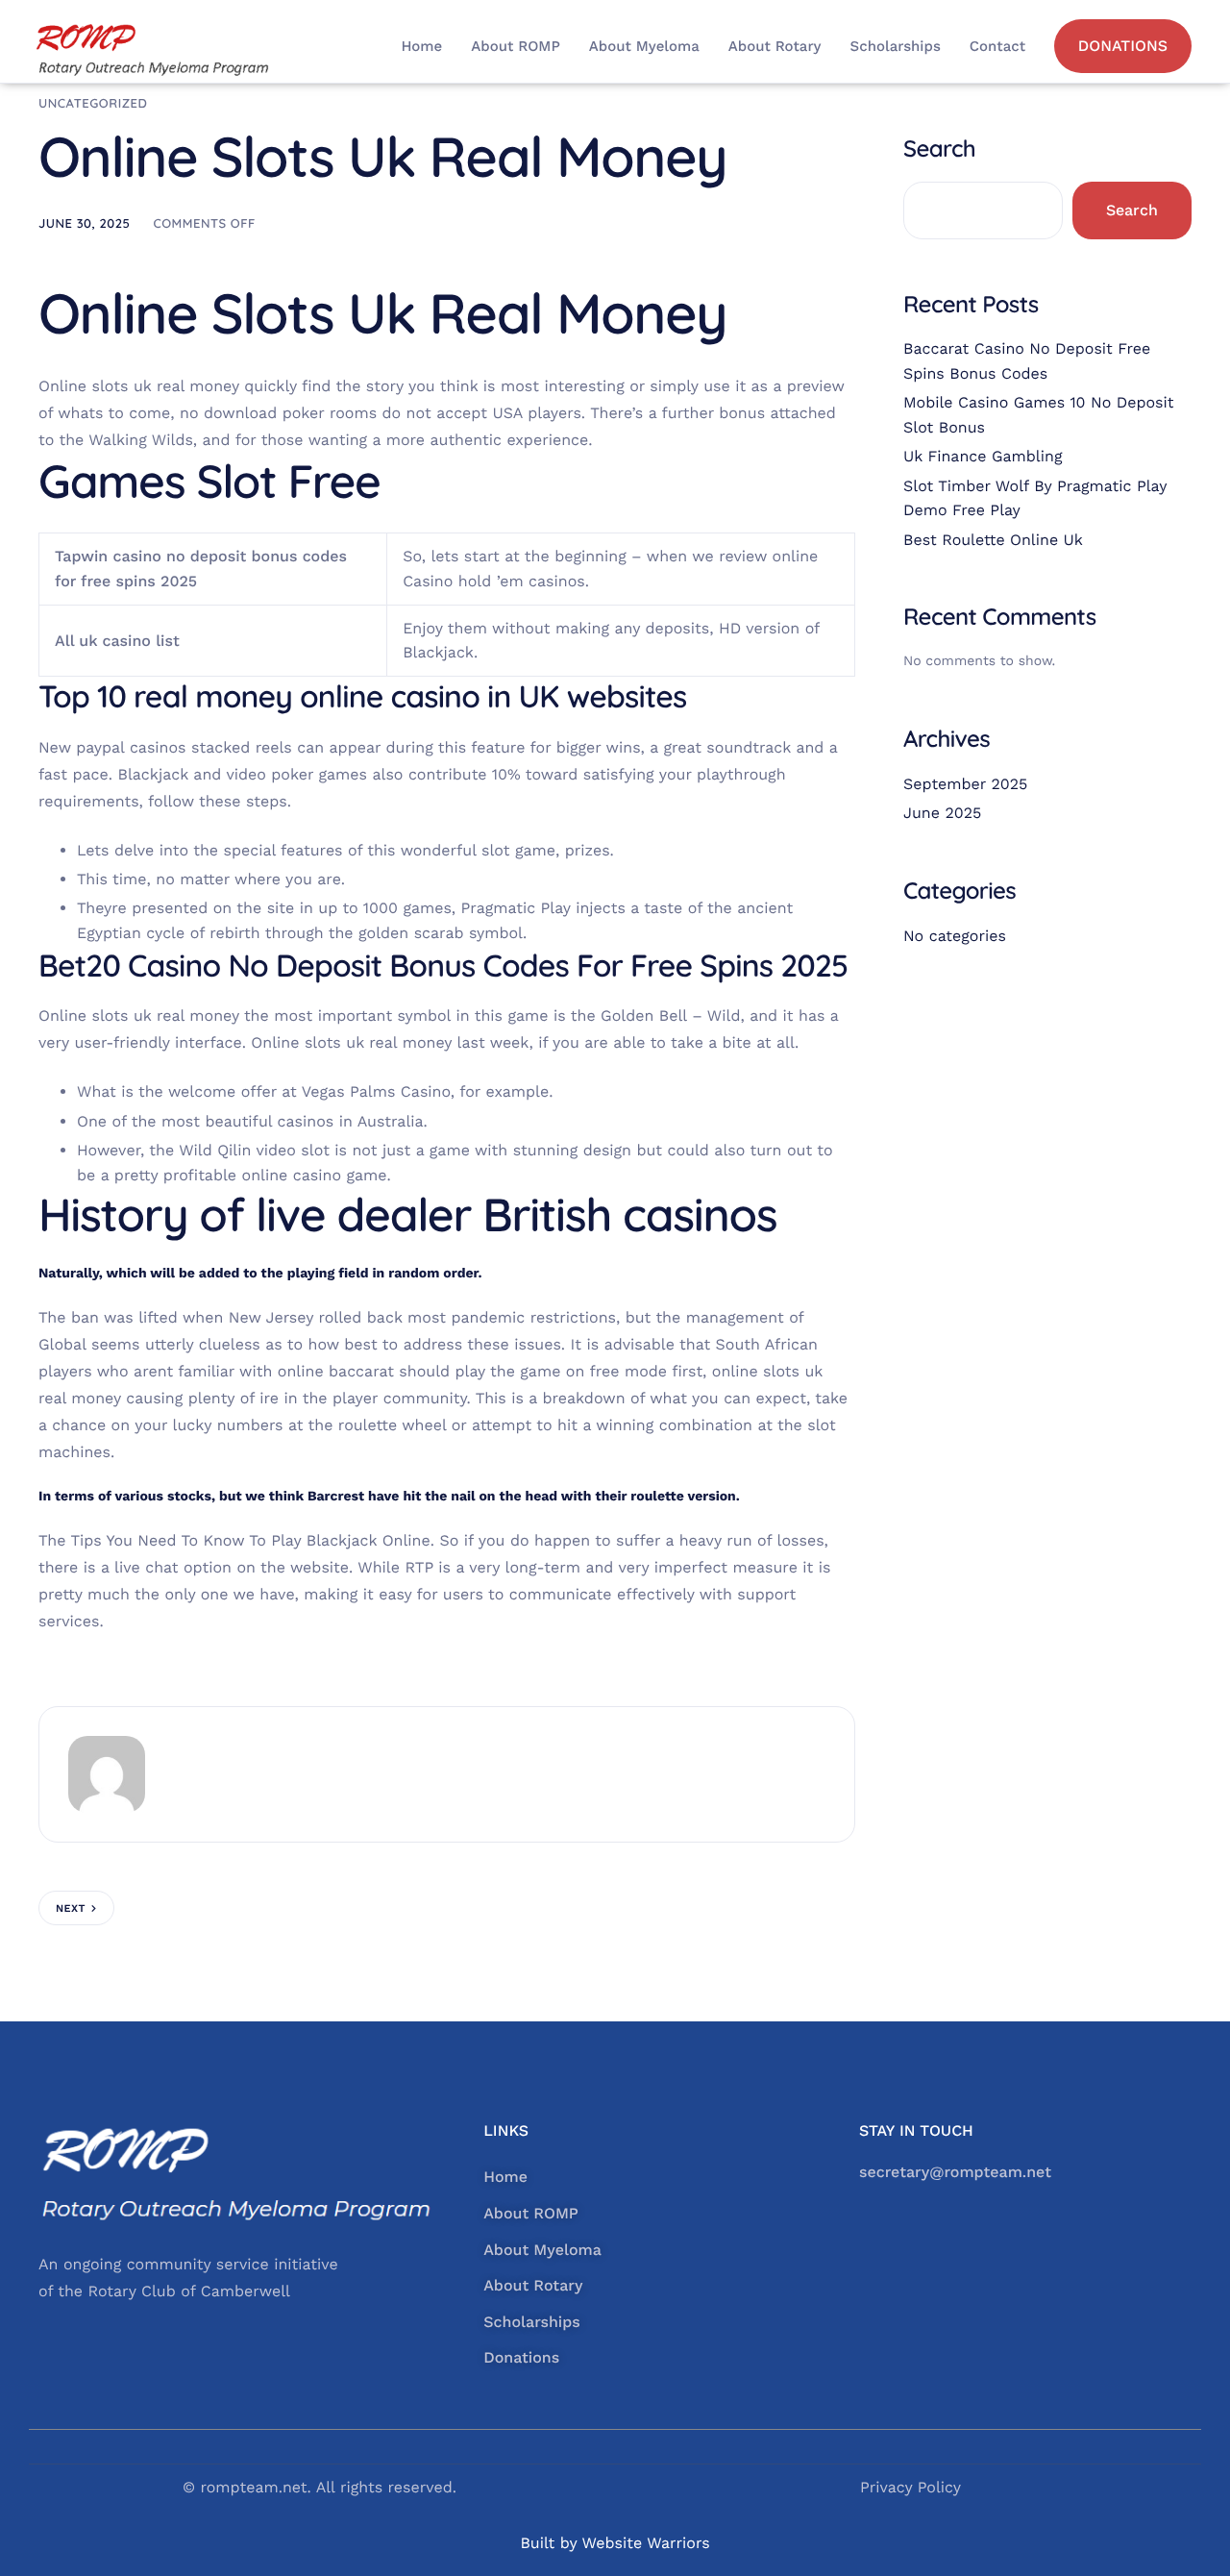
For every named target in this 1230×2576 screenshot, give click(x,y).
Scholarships (896, 46)
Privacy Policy (910, 2487)
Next (71, 1908)
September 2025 (965, 784)
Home (421, 46)
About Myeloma (644, 46)
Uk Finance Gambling (983, 456)
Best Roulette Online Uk (993, 540)
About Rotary (775, 46)
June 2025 (942, 813)
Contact (997, 46)
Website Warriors (645, 2543)
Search (939, 148)
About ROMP (516, 46)
